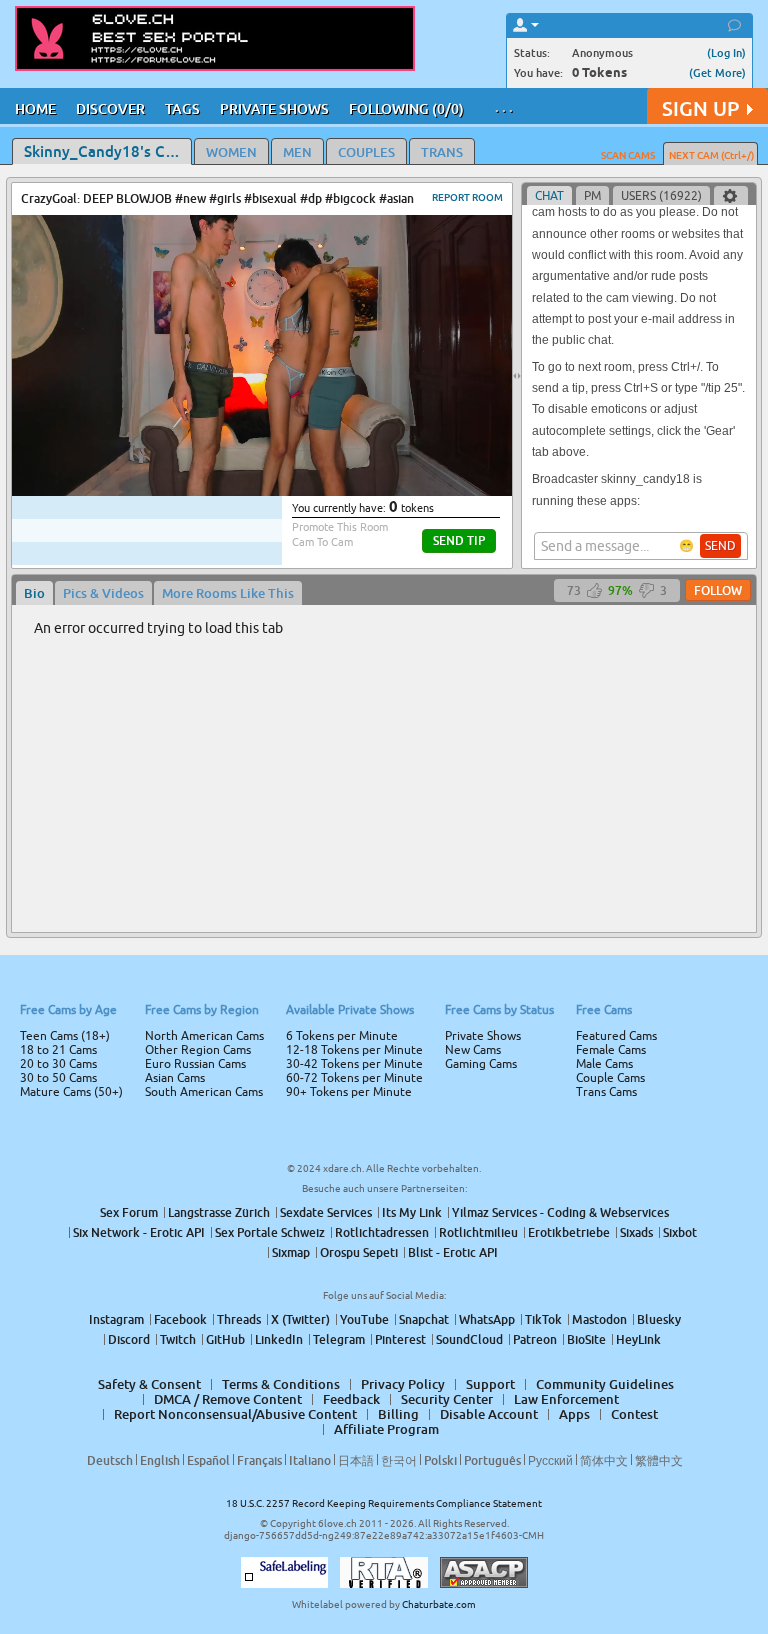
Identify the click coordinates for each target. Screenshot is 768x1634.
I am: (250, 825)
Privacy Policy (426, 896)
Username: (234, 749)
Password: (236, 789)
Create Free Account (384, 957)
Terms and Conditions (447, 870)
